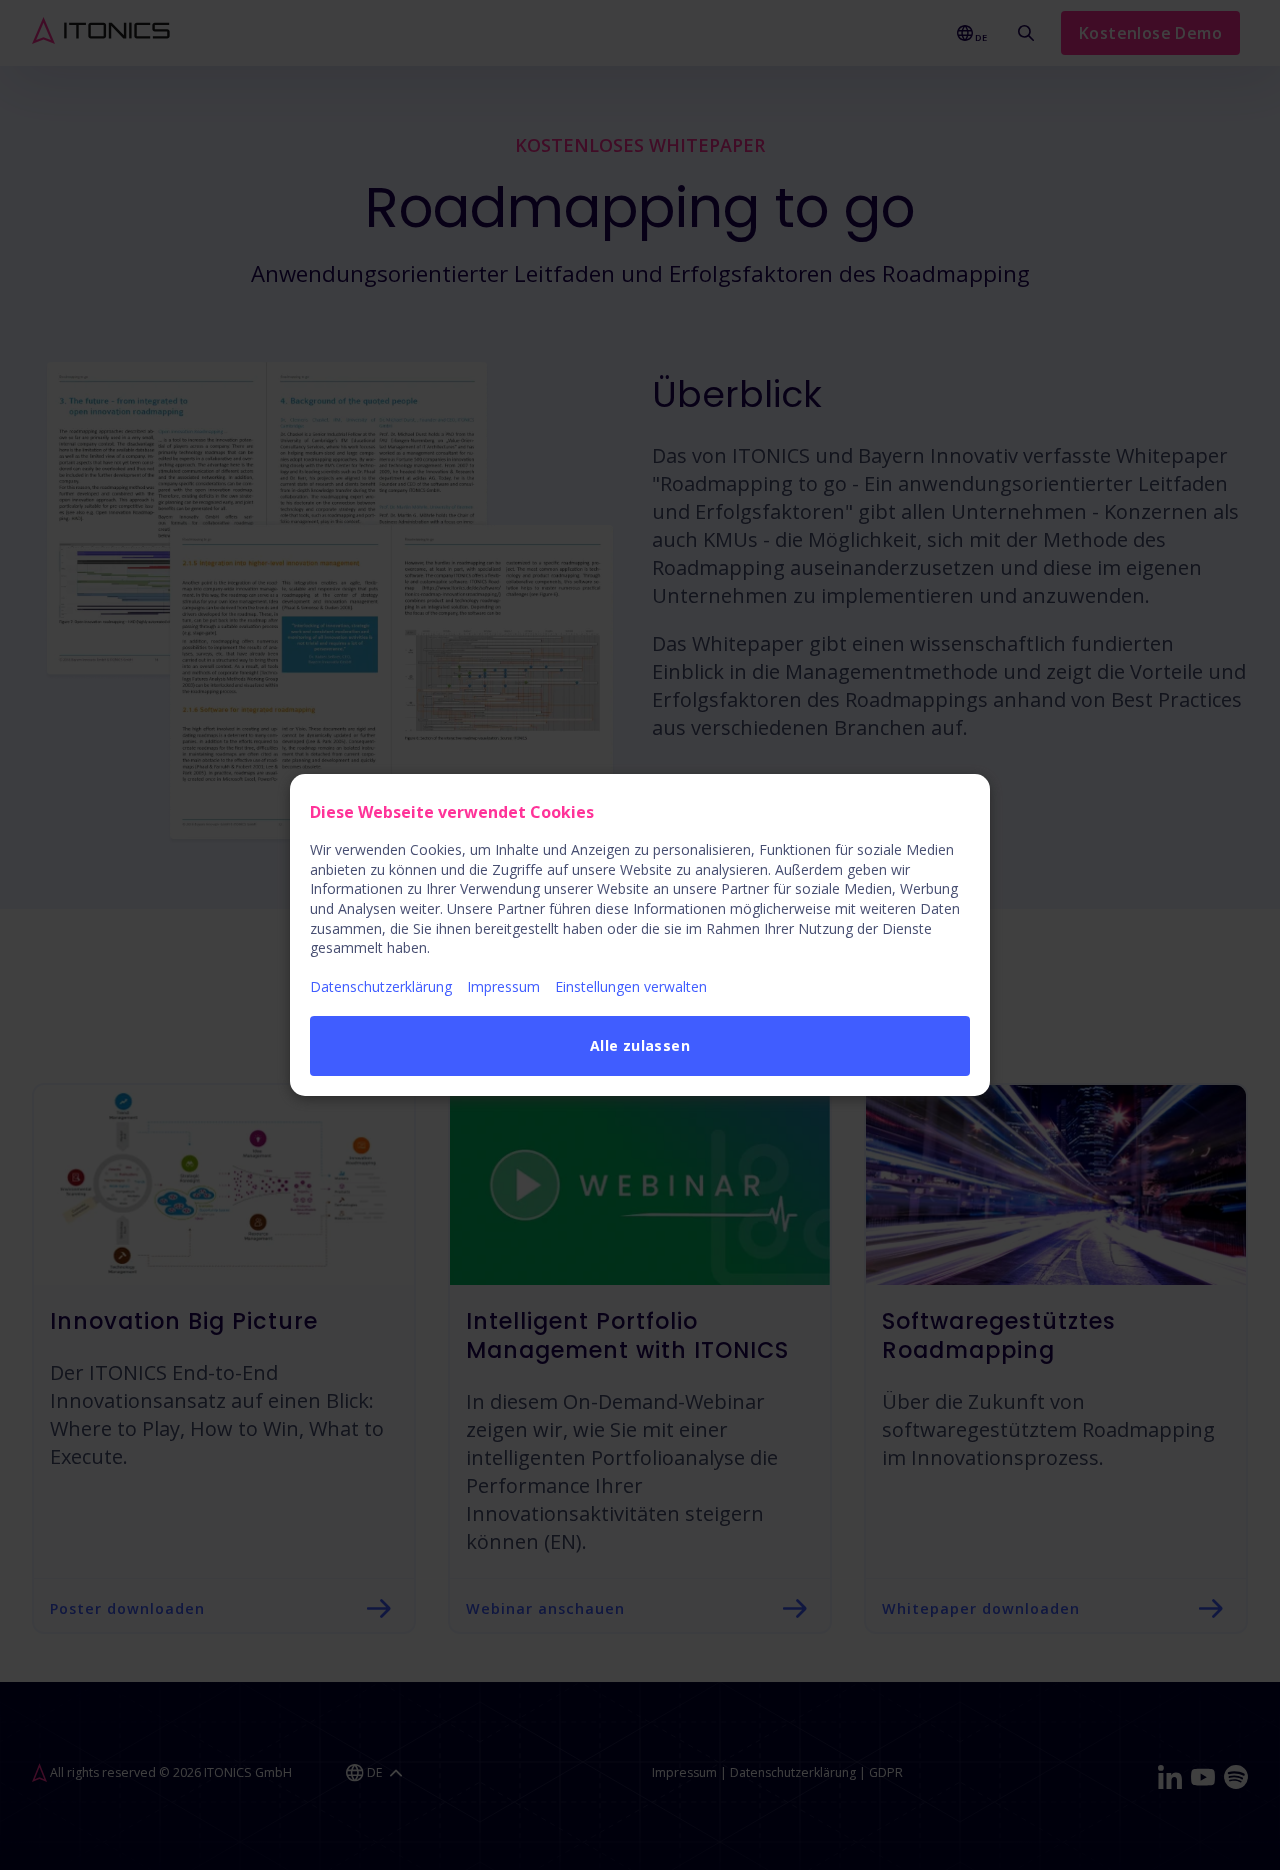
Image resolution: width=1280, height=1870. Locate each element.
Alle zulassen (640, 1045)
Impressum (503, 986)
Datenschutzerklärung (381, 986)
